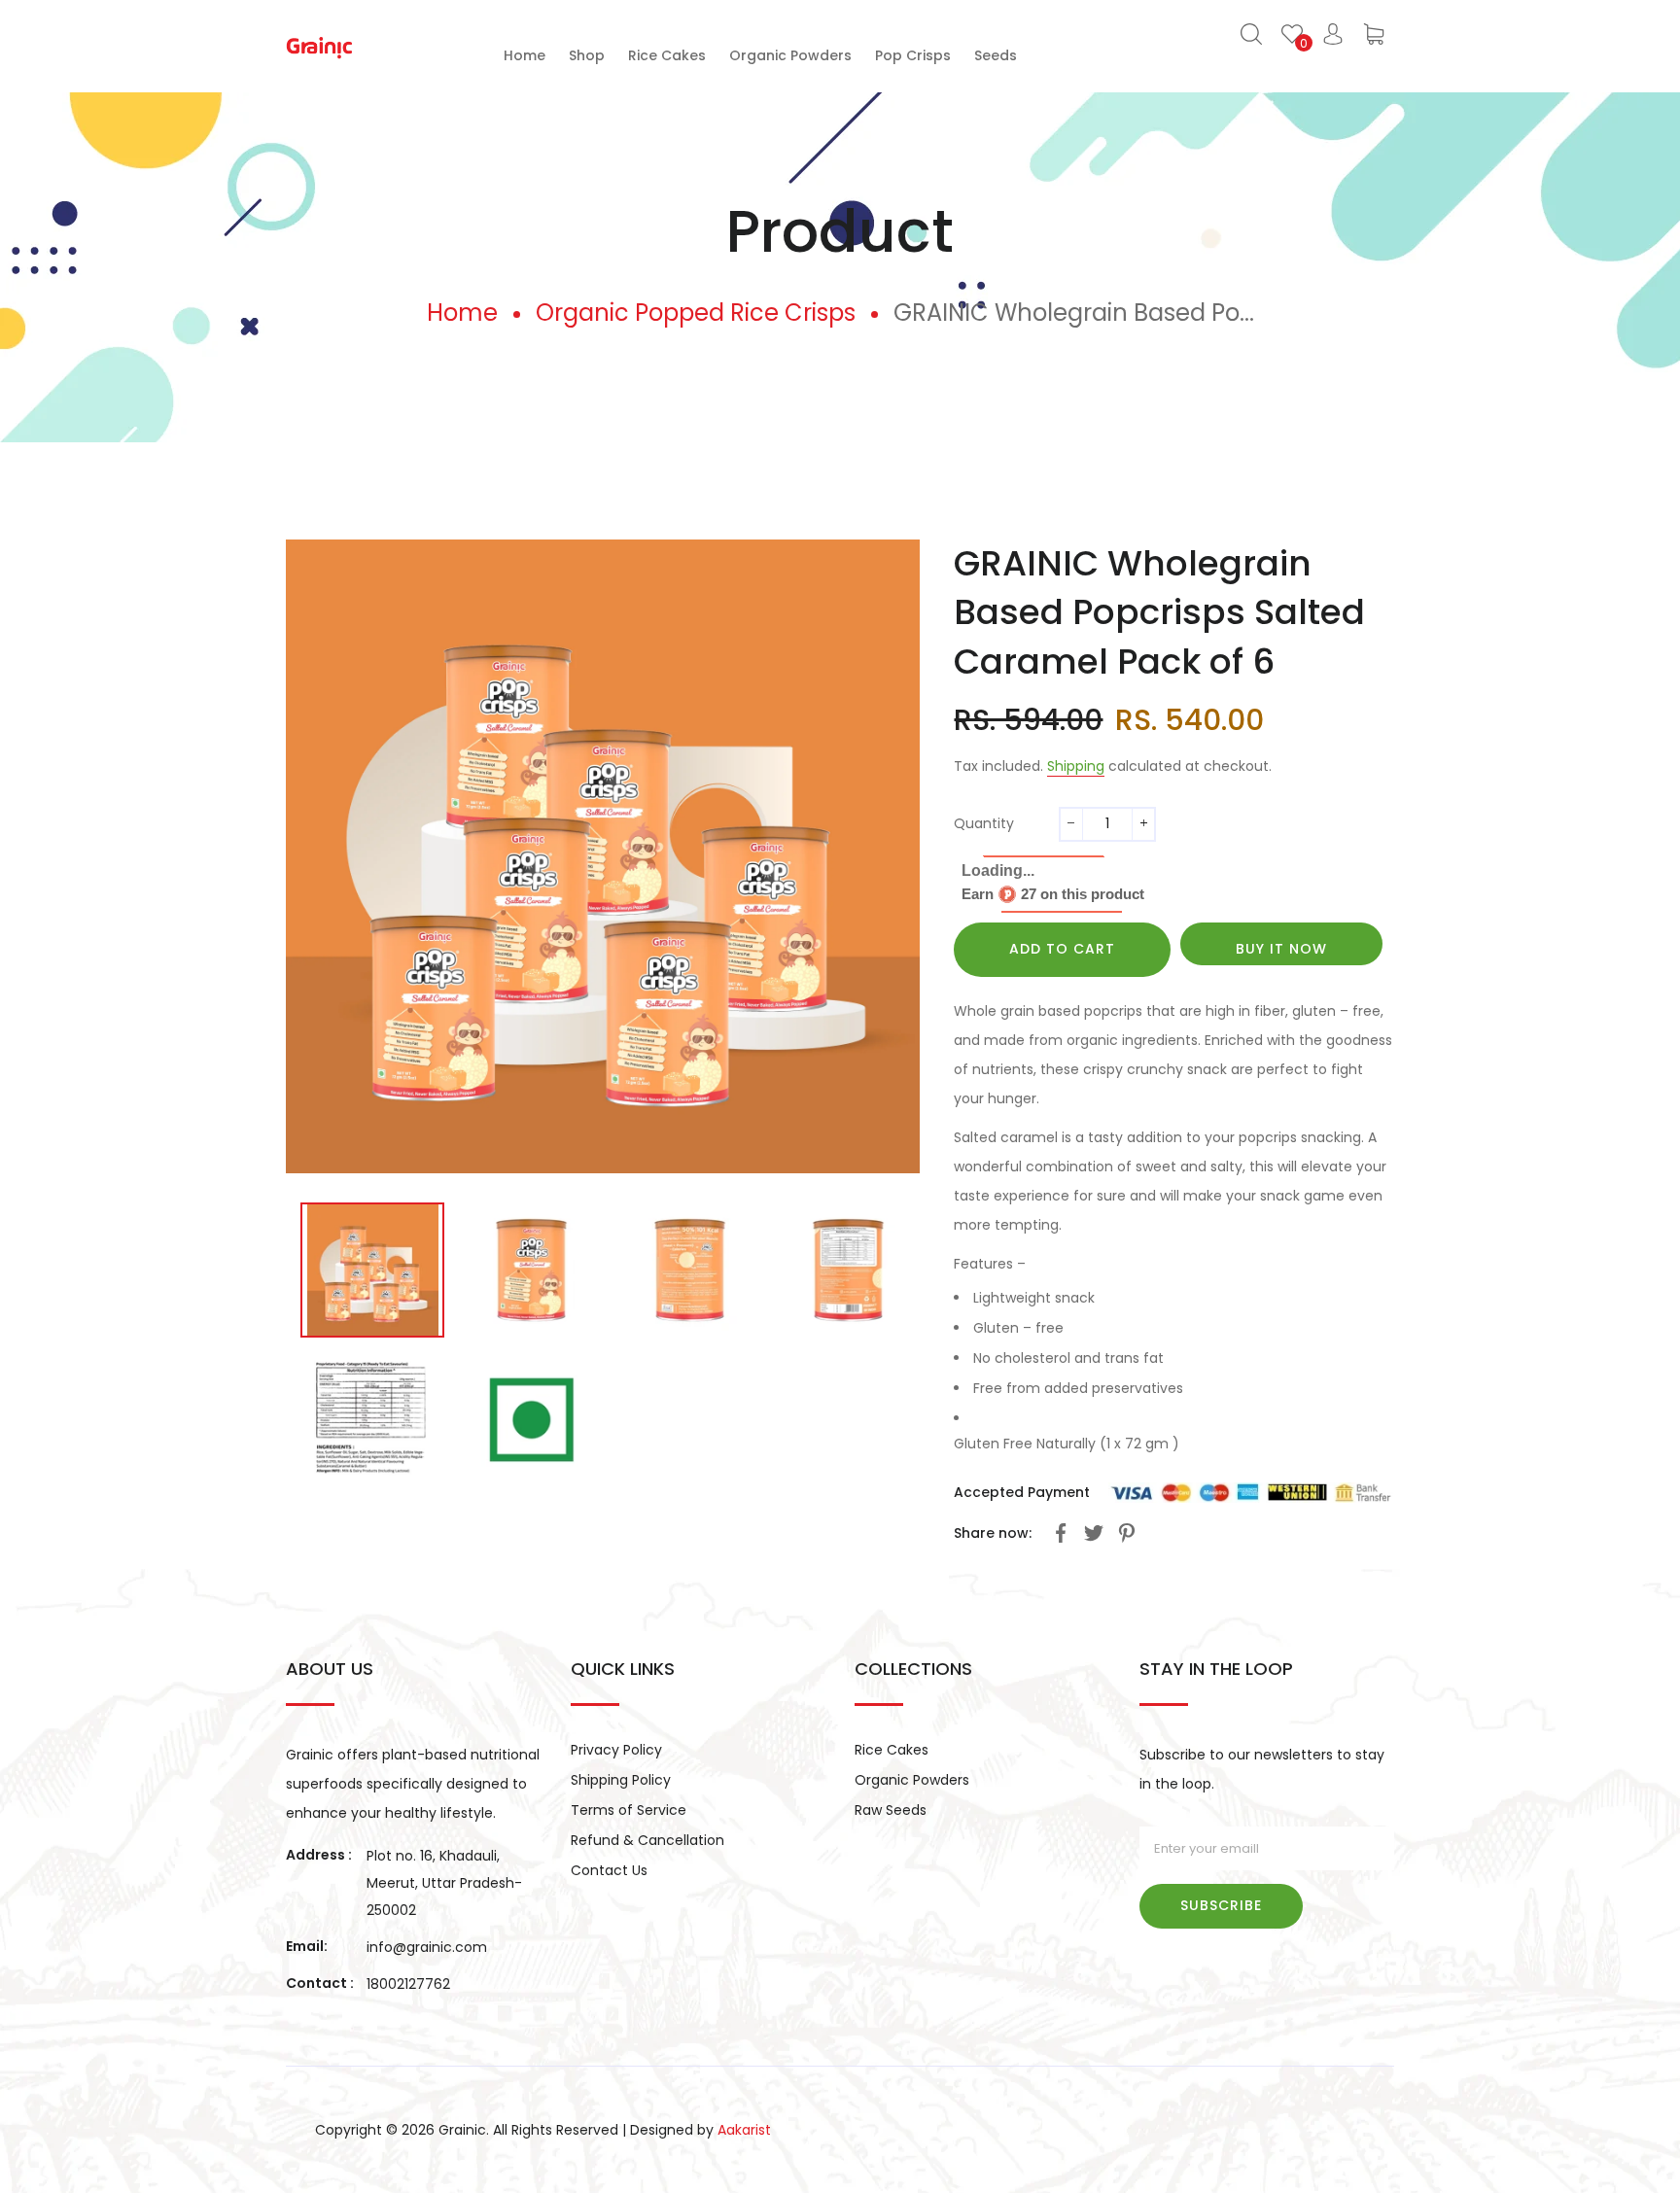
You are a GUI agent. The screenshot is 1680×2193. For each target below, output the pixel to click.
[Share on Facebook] (1061, 1536)
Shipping (1076, 766)
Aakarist (744, 2130)
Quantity (984, 823)
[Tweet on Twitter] (1094, 1536)
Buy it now (1281, 949)
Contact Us (609, 1870)
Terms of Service (629, 1810)
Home (462, 313)
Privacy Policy (616, 1750)
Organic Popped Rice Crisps (696, 313)
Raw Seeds (891, 1810)
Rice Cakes (892, 1750)
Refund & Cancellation (647, 1840)
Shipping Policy (621, 1780)
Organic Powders (912, 1780)
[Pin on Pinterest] (1127, 1536)
